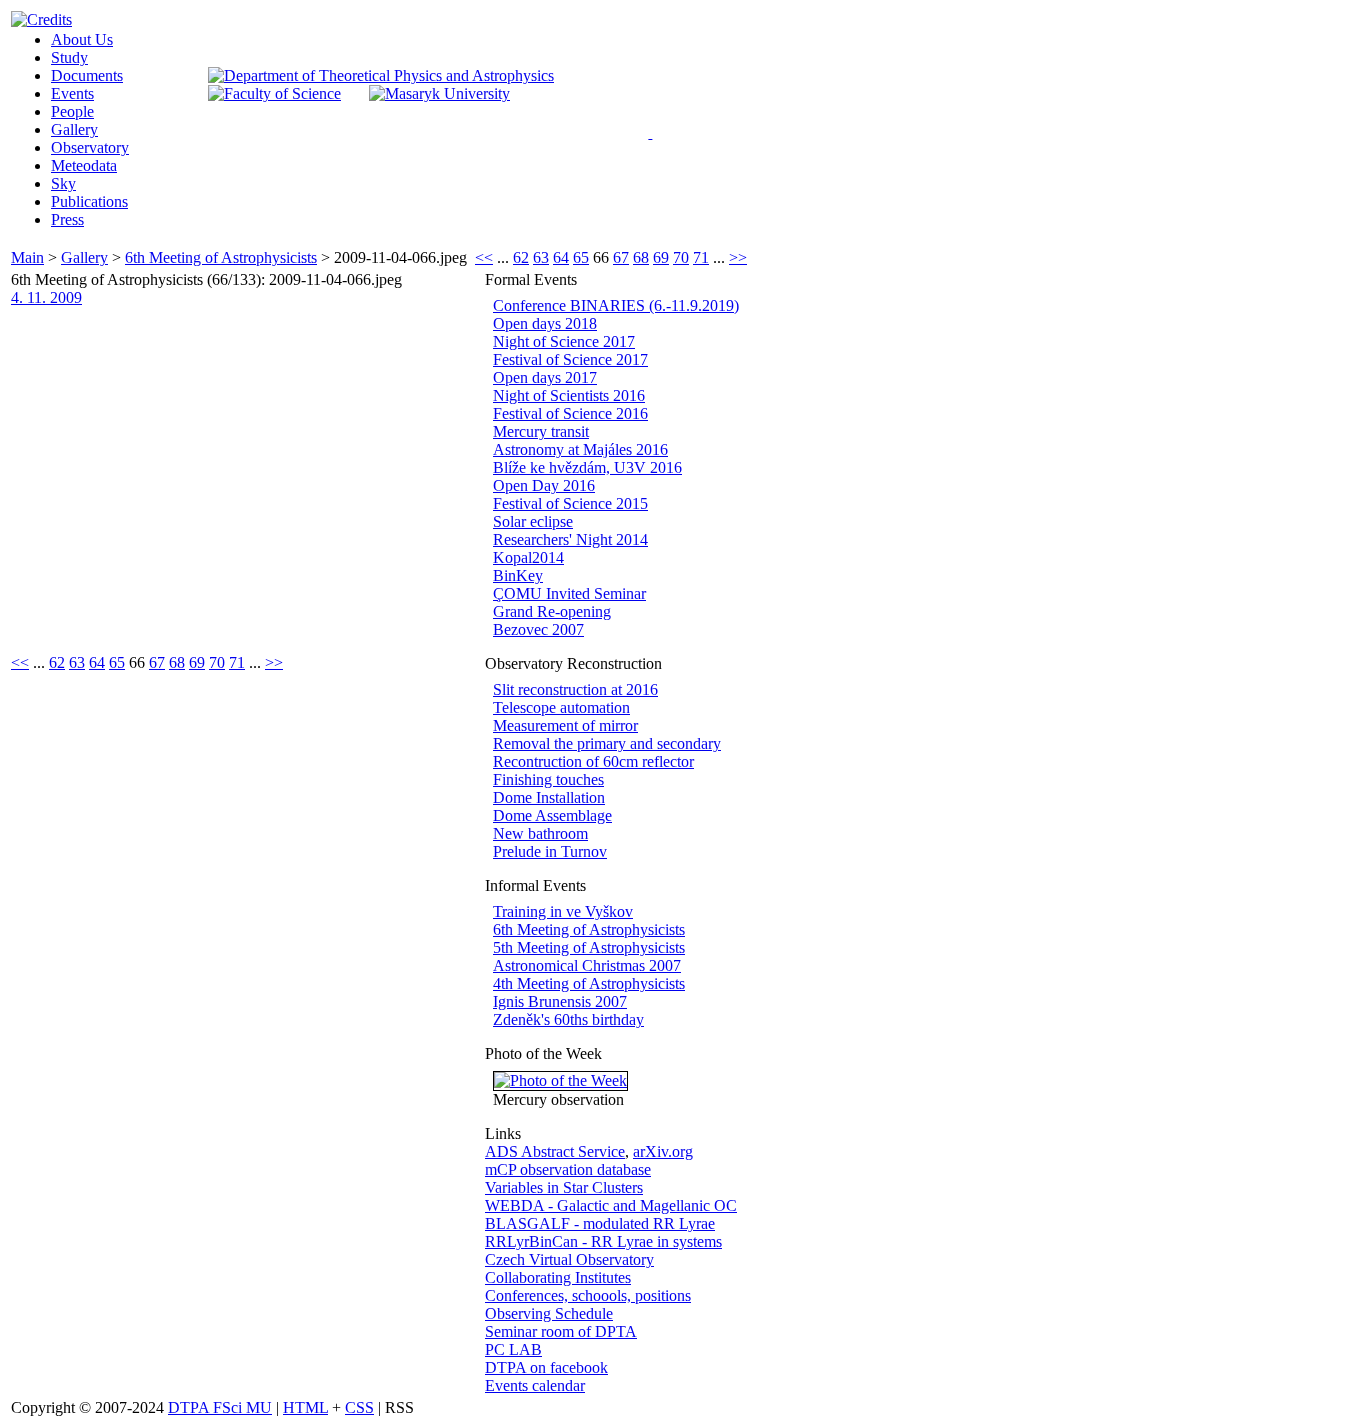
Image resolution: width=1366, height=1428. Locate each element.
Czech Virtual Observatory (569, 1259)
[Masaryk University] (439, 93)
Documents (87, 75)
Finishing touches (548, 779)
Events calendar (535, 1385)
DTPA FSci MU (220, 1407)
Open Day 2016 (544, 485)
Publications (89, 201)
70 (681, 257)
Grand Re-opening (552, 611)
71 (701, 257)
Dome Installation (549, 797)
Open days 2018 (545, 323)
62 (521, 257)
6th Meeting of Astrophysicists (221, 257)
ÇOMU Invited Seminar (569, 593)
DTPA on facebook (546, 1367)
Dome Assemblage (552, 815)
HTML (305, 1407)
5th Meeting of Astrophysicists (589, 947)
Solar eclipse (533, 521)
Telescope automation (561, 707)
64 (561, 257)
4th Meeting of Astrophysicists (589, 983)
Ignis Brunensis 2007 (560, 1001)
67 (621, 257)
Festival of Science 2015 (570, 503)
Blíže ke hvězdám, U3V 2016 (587, 467)
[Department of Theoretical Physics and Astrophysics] (381, 75)
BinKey (518, 575)
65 (581, 257)
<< (484, 257)
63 (541, 257)
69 (661, 257)
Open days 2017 (545, 377)
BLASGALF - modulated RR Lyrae (600, 1223)
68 (641, 257)
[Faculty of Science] (274, 93)
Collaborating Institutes (558, 1277)
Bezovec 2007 (538, 629)
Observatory (90, 147)
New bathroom (540, 833)
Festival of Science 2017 (570, 359)
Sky (63, 183)
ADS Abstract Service (555, 1151)
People (72, 111)
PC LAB (513, 1349)
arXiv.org (663, 1151)
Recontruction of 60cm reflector (593, 761)
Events (72, 93)
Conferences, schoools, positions (588, 1295)
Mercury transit (541, 431)
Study (69, 57)
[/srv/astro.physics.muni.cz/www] (656, 130)
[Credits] (41, 19)
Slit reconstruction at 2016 (575, 689)
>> (738, 257)
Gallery (74, 129)
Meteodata (84, 165)
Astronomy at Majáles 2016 (580, 449)
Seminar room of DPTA (561, 1331)
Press (67, 219)
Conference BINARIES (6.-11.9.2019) (616, 305)
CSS (359, 1407)
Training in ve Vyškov (563, 911)
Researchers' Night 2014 (570, 539)
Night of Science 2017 (564, 341)
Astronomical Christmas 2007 (587, 965)
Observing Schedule (549, 1313)
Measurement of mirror (565, 725)
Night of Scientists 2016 (569, 395)
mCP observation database (568, 1169)
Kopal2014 (528, 557)
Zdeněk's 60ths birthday (568, 1019)
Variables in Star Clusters (564, 1187)
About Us (82, 39)
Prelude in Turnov (550, 851)
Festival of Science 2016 (570, 413)
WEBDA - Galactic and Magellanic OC (611, 1205)
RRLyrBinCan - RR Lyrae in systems (603, 1241)
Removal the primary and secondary (607, 743)
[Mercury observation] (560, 1080)
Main (27, 257)
